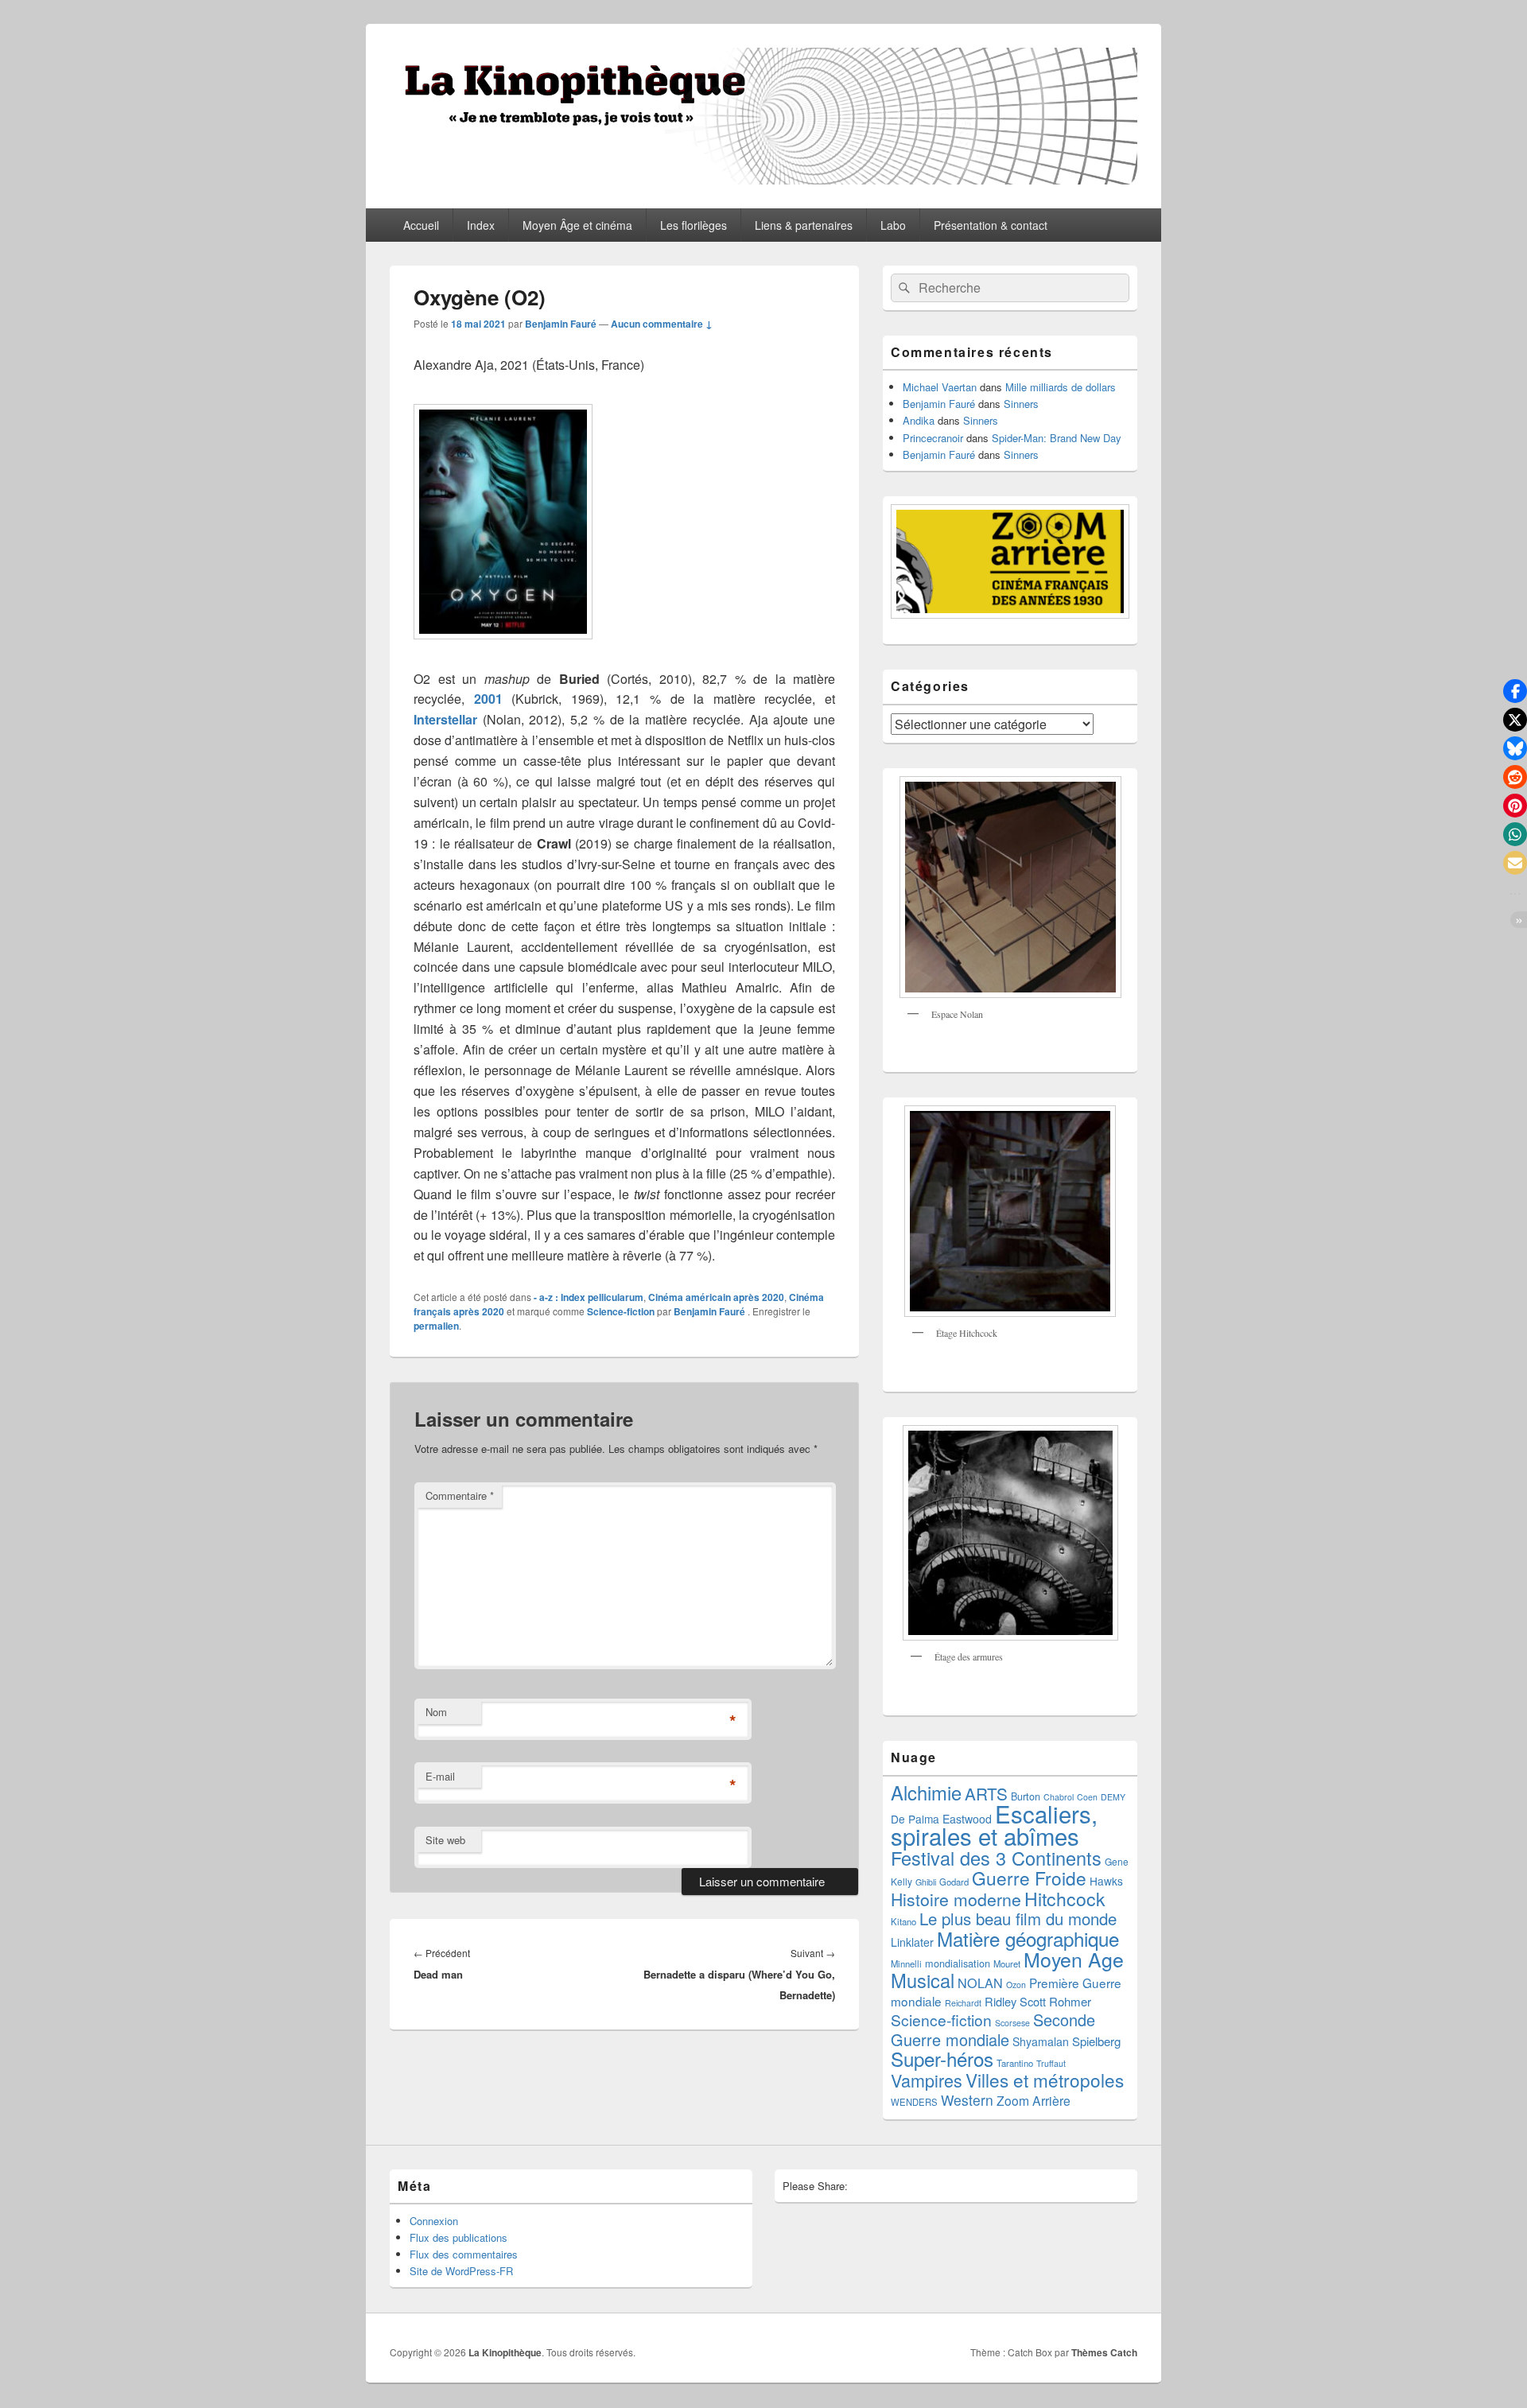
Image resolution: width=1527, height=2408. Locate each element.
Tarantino (1015, 2063)
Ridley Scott (1015, 2001)
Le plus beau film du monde (1018, 1919)
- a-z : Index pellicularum (589, 1297)
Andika (919, 420)
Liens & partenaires (804, 225)
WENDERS (914, 2102)
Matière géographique (1028, 1938)
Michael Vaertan (940, 387)
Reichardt (963, 2003)
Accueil (421, 225)
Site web (445, 1840)
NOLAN (980, 1983)
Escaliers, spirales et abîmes (994, 1824)
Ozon (1016, 1985)
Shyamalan (1041, 2041)
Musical (923, 1980)
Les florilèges (694, 225)
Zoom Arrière (1034, 2100)
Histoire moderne (956, 1899)
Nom (436, 1712)
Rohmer (1070, 2001)
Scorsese (1012, 2023)
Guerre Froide (1029, 1878)
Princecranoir (933, 438)
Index (481, 225)
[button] (1515, 691)
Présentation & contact (991, 225)
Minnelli (906, 1963)
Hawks (1106, 1881)
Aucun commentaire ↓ (662, 324)
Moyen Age (1074, 1959)
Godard (954, 1882)
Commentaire (460, 1495)
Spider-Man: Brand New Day (1057, 438)
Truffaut (1051, 2063)
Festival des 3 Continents (996, 1858)
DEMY (1113, 1797)
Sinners (1021, 404)
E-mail (440, 1776)
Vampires (927, 2080)
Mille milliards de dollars (1061, 387)
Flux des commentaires (464, 2254)
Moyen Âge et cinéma (577, 225)
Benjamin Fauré (561, 324)
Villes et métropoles (1045, 2080)
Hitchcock (1065, 1899)
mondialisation (958, 1963)
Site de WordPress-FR (461, 2271)
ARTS (986, 1793)
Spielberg (1096, 2041)
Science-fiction (621, 1311)
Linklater (912, 1942)
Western (967, 2100)
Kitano (903, 1921)
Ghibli (926, 1882)
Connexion (434, 2221)
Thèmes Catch (1104, 2352)
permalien (436, 1326)
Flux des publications (458, 2237)
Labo (893, 225)
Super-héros (942, 2058)
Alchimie (926, 1792)
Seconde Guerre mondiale (993, 2029)
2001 (488, 699)
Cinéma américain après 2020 (716, 1297)
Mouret (1007, 1963)
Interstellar (445, 719)
